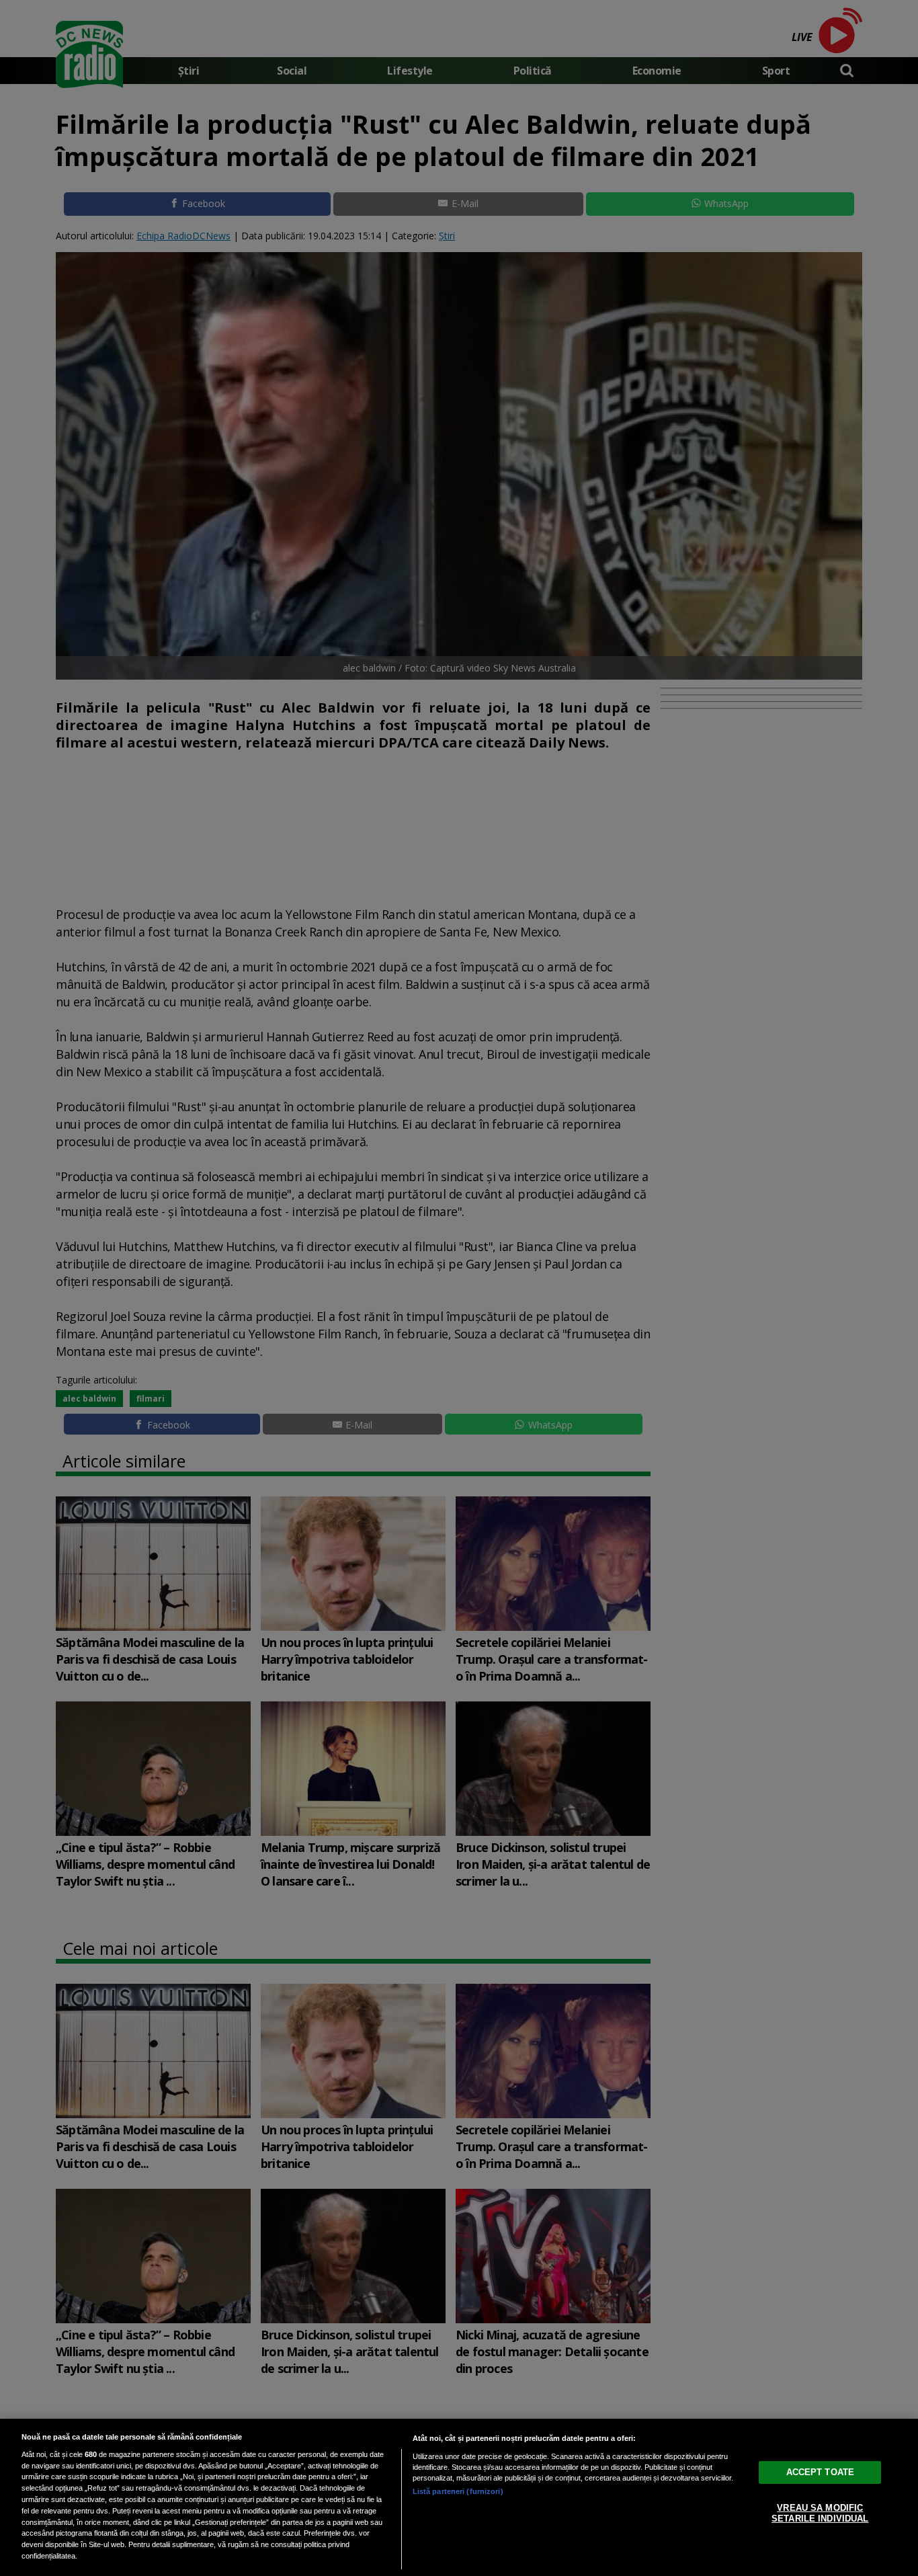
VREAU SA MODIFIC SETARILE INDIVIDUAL (820, 2513)
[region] (459, 2497)
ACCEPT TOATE (821, 2472)
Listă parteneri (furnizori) (458, 2491)
